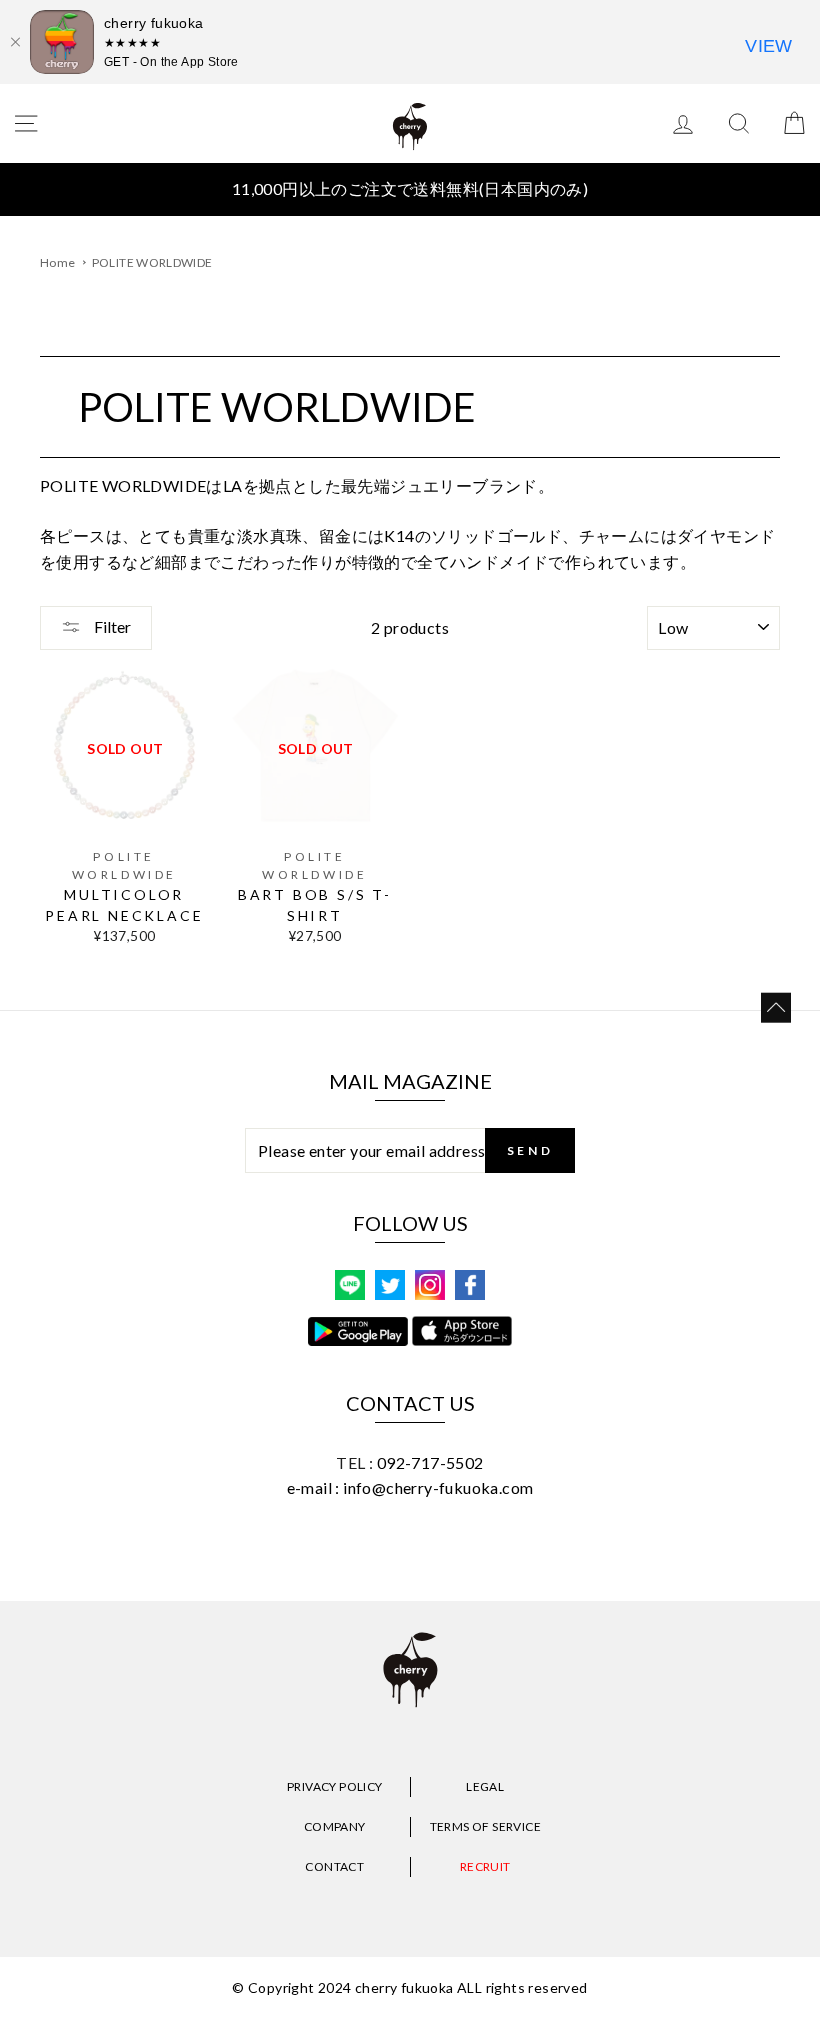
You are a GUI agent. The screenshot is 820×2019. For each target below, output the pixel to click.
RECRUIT (485, 1866)
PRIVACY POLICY (335, 1786)
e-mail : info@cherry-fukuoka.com (410, 1487)
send (530, 1150)
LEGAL (485, 1786)
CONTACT (334, 1866)
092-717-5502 (430, 1462)
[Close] (15, 42)
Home (57, 262)
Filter (111, 626)
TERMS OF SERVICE (485, 1826)
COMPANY (335, 1826)
